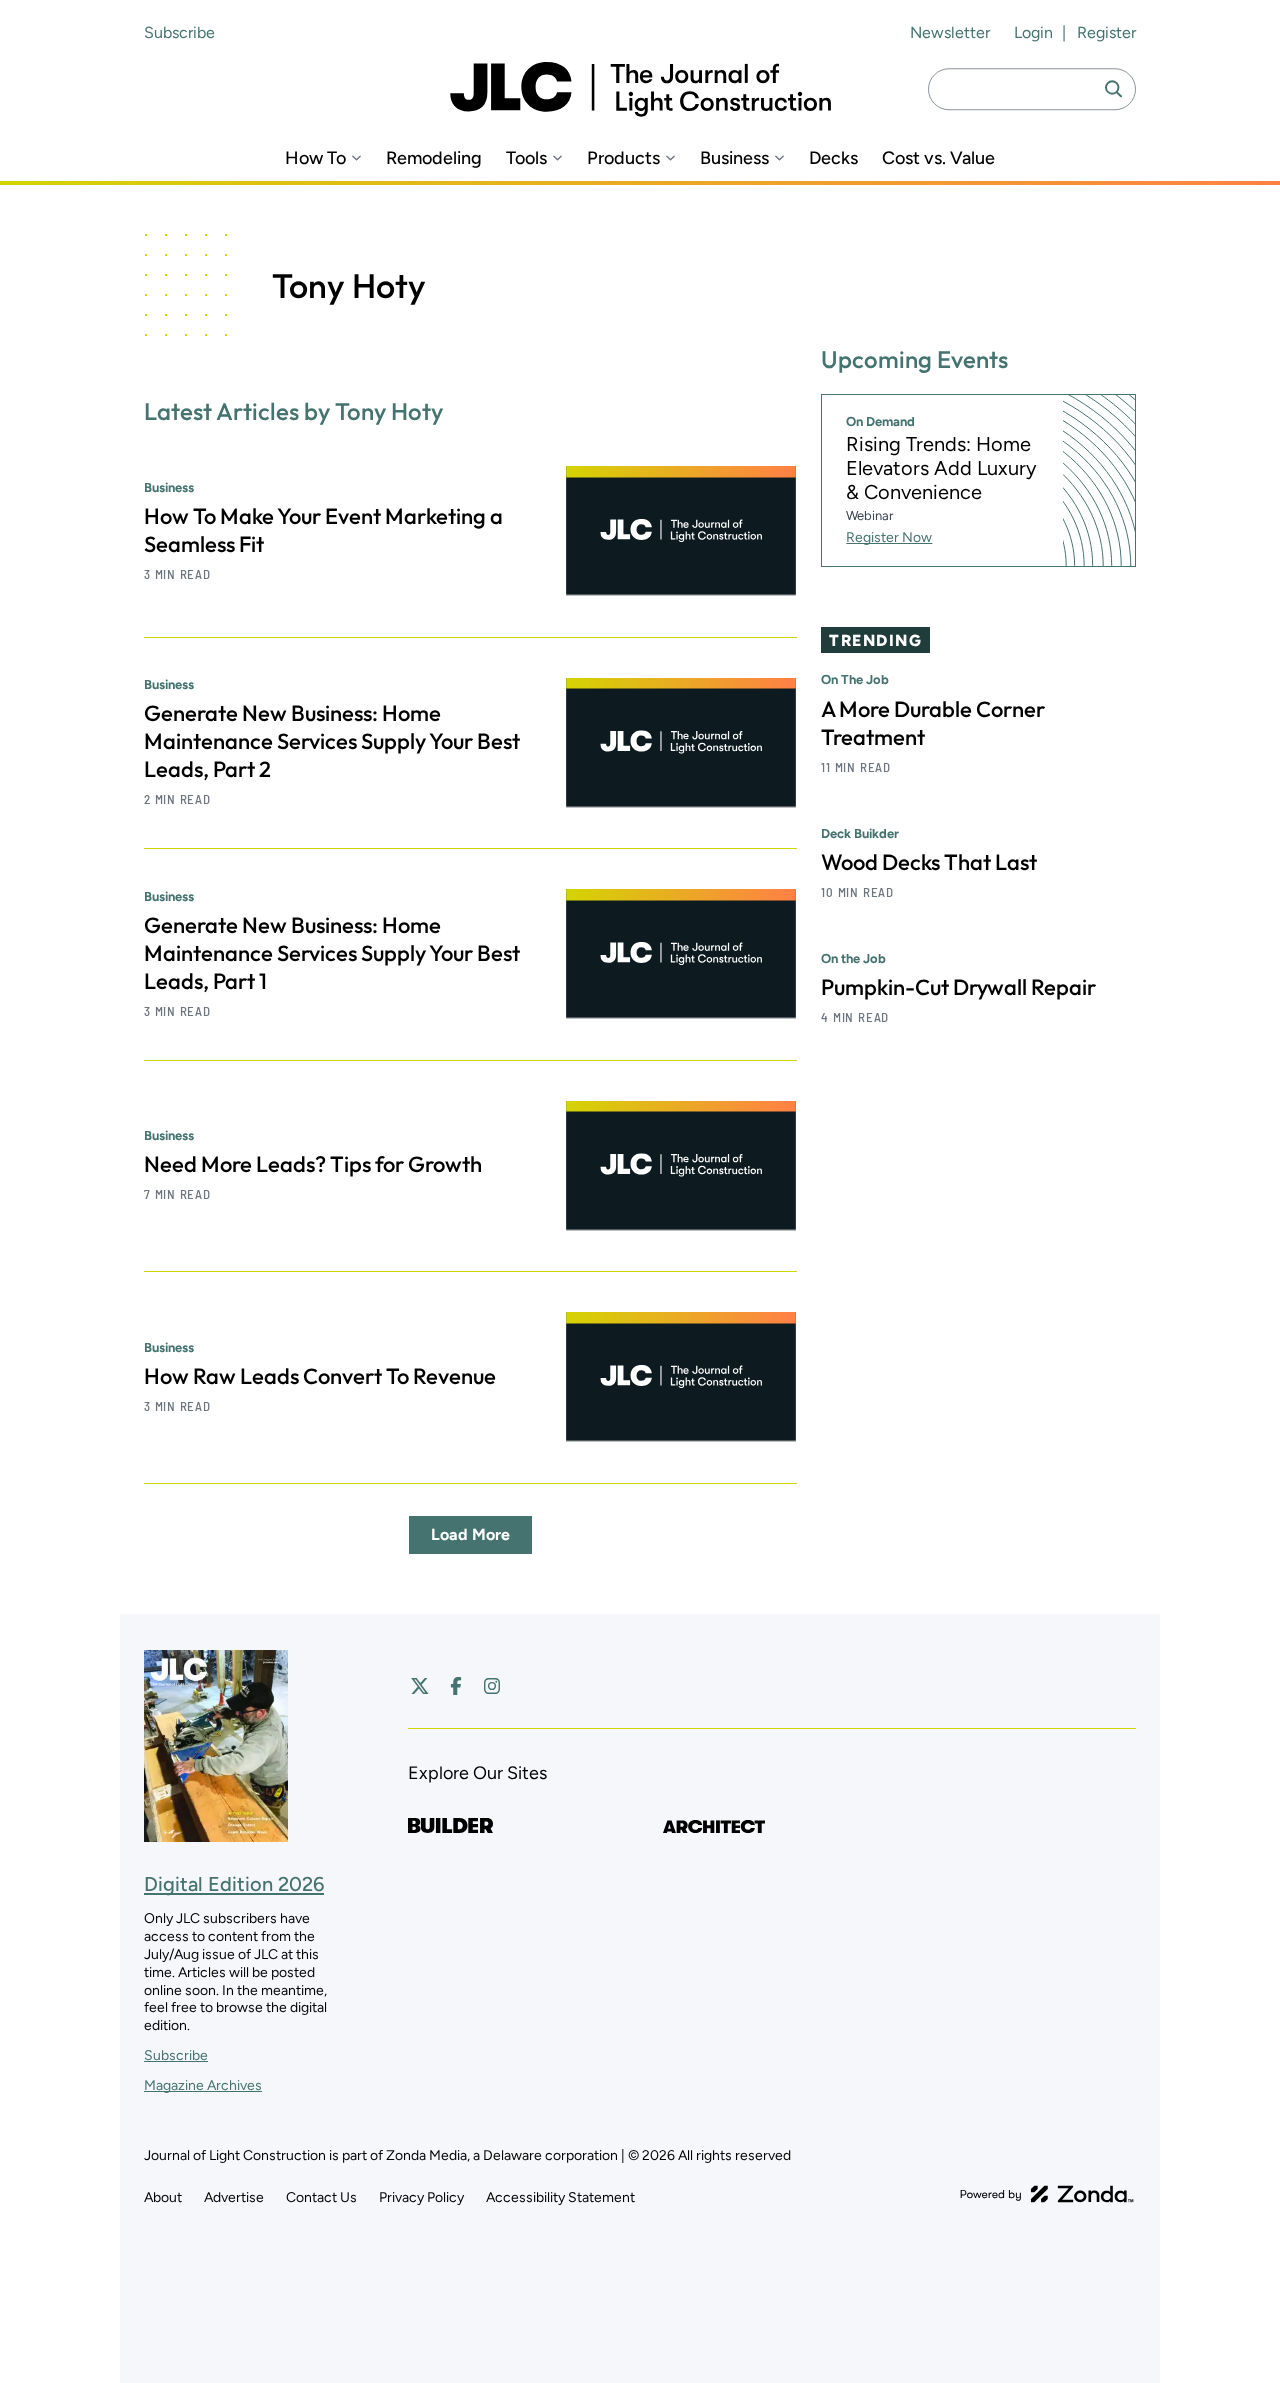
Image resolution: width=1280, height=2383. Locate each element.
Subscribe (179, 32)
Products (623, 158)
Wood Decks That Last (929, 862)
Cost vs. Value (938, 158)
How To (315, 158)
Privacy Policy (421, 2197)
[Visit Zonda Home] (1047, 2194)
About (163, 2197)
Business (734, 158)
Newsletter (950, 32)
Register (1106, 32)
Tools (526, 158)
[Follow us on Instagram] (492, 1686)
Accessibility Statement (560, 2197)
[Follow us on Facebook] (456, 1686)
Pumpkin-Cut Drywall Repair (958, 987)
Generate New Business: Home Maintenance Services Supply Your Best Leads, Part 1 (332, 953)
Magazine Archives (203, 2085)
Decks (833, 158)
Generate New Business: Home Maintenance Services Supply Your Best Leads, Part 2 (332, 741)
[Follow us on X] (420, 1686)
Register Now (889, 537)
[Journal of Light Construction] (640, 89)
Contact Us (321, 2197)
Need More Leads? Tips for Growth (313, 1164)
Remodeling (434, 158)
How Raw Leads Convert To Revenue (320, 1376)
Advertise (234, 2197)
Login (1033, 32)
